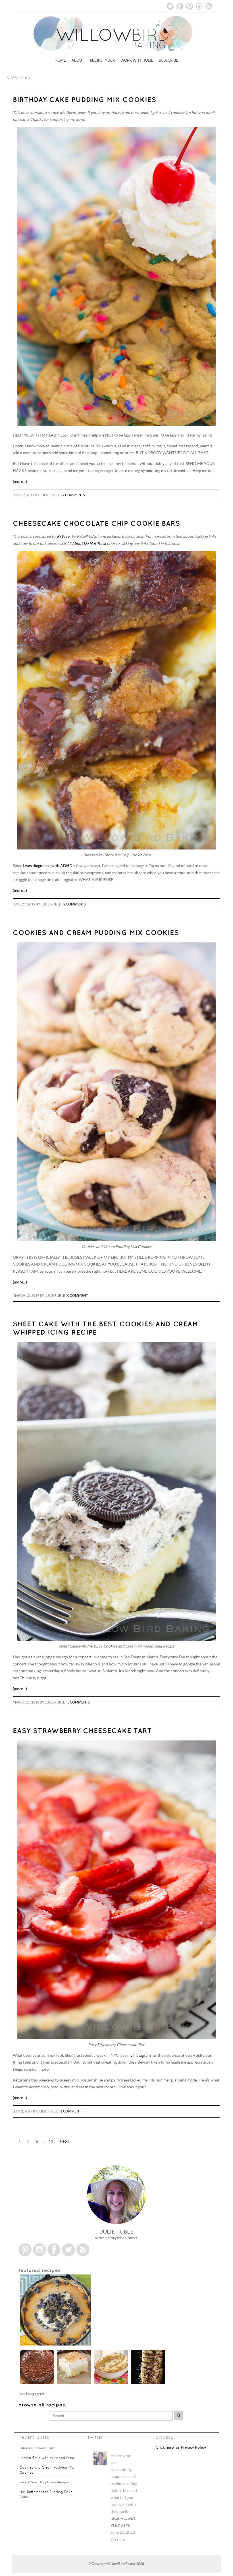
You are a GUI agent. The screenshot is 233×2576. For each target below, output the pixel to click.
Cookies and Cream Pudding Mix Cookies (96, 932)
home (60, 60)
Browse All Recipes (42, 2405)
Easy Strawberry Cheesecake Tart (82, 1731)
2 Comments (74, 904)
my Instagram (139, 2055)
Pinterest (190, 6)
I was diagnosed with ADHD (48, 866)
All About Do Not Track (86, 544)
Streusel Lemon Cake (37, 2448)
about (78, 60)
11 (51, 2142)
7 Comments (74, 495)
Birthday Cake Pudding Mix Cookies (85, 99)
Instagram (199, 6)
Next (65, 2142)
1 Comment (71, 2111)
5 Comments (78, 1702)
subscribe (168, 60)
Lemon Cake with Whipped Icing (47, 2458)
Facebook (180, 6)
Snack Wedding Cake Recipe (44, 2482)
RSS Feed (209, 6)
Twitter (170, 6)
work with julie (137, 60)
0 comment (78, 1296)
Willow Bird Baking (121, 2570)
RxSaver (64, 536)
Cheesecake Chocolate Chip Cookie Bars (96, 523)
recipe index (102, 60)
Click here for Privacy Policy (181, 2447)
